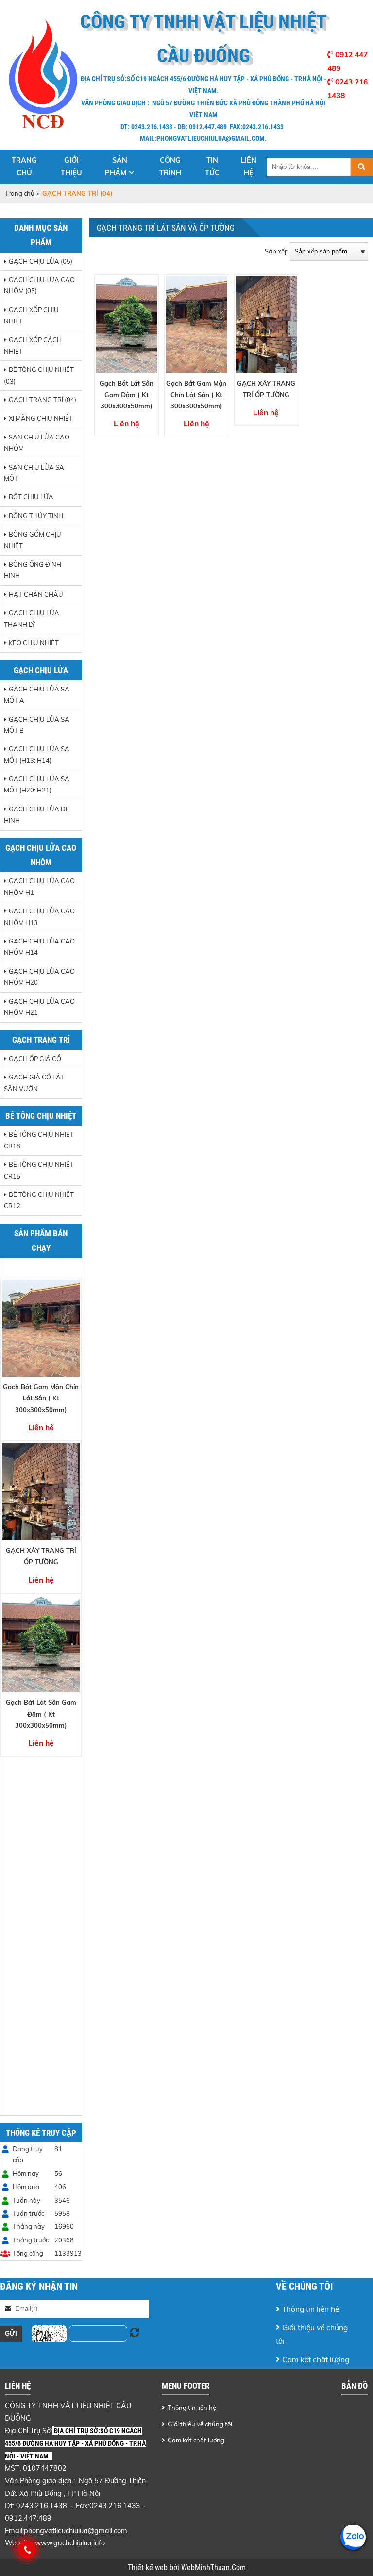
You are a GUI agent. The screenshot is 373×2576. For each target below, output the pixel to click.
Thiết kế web (149, 2568)
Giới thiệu (71, 167)
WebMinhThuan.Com (213, 2568)
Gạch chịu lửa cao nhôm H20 (39, 977)
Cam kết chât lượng (316, 2359)
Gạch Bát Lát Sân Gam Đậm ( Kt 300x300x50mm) (41, 1714)
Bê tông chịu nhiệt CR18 (39, 1140)
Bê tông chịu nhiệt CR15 (39, 1170)
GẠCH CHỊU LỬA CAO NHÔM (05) (39, 285)
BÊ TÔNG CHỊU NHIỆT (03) (39, 375)
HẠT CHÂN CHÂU (36, 594)
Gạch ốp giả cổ (35, 1059)
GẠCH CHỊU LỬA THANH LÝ (32, 618)
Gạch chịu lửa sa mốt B (37, 725)
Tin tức (212, 167)
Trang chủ (24, 167)
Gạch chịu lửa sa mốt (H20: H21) (37, 784)
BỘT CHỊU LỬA (31, 497)
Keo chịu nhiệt (34, 643)
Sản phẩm (116, 167)
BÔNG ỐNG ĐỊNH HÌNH (33, 570)
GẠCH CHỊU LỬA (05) (41, 261)
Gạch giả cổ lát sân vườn (34, 1083)
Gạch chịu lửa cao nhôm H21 (39, 1007)
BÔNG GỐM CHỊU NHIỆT (33, 540)
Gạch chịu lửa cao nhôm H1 (39, 886)
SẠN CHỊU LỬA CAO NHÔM (37, 443)
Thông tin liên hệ (311, 2309)
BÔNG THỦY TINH (36, 516)
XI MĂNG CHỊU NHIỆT (41, 418)
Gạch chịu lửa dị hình (35, 815)
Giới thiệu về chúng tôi (312, 2334)
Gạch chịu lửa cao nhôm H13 (39, 917)
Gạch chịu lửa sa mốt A (37, 695)
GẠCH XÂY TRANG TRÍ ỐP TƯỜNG (41, 1556)
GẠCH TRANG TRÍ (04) (42, 400)
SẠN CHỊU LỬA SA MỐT (34, 473)
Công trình (170, 167)
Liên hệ (249, 167)
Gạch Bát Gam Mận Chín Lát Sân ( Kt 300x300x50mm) (41, 1398)
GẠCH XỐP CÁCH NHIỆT (33, 345)
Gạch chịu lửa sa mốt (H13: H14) (37, 754)
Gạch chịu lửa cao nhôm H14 (39, 947)
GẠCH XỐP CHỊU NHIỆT (31, 315)
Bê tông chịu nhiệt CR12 (39, 1200)
